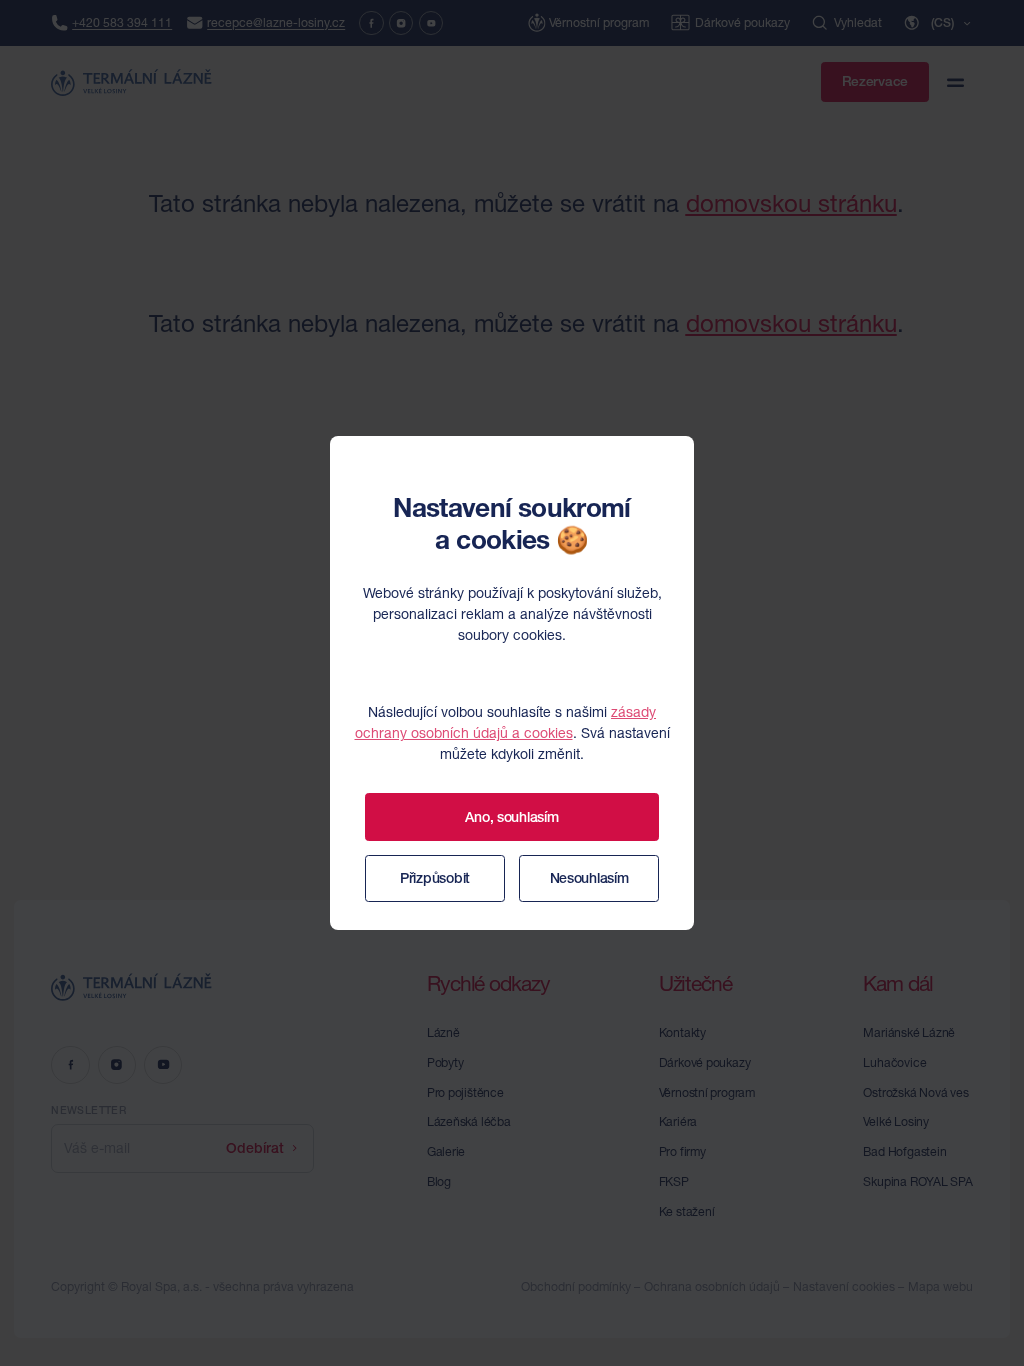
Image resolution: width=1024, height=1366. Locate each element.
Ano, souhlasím (511, 817)
